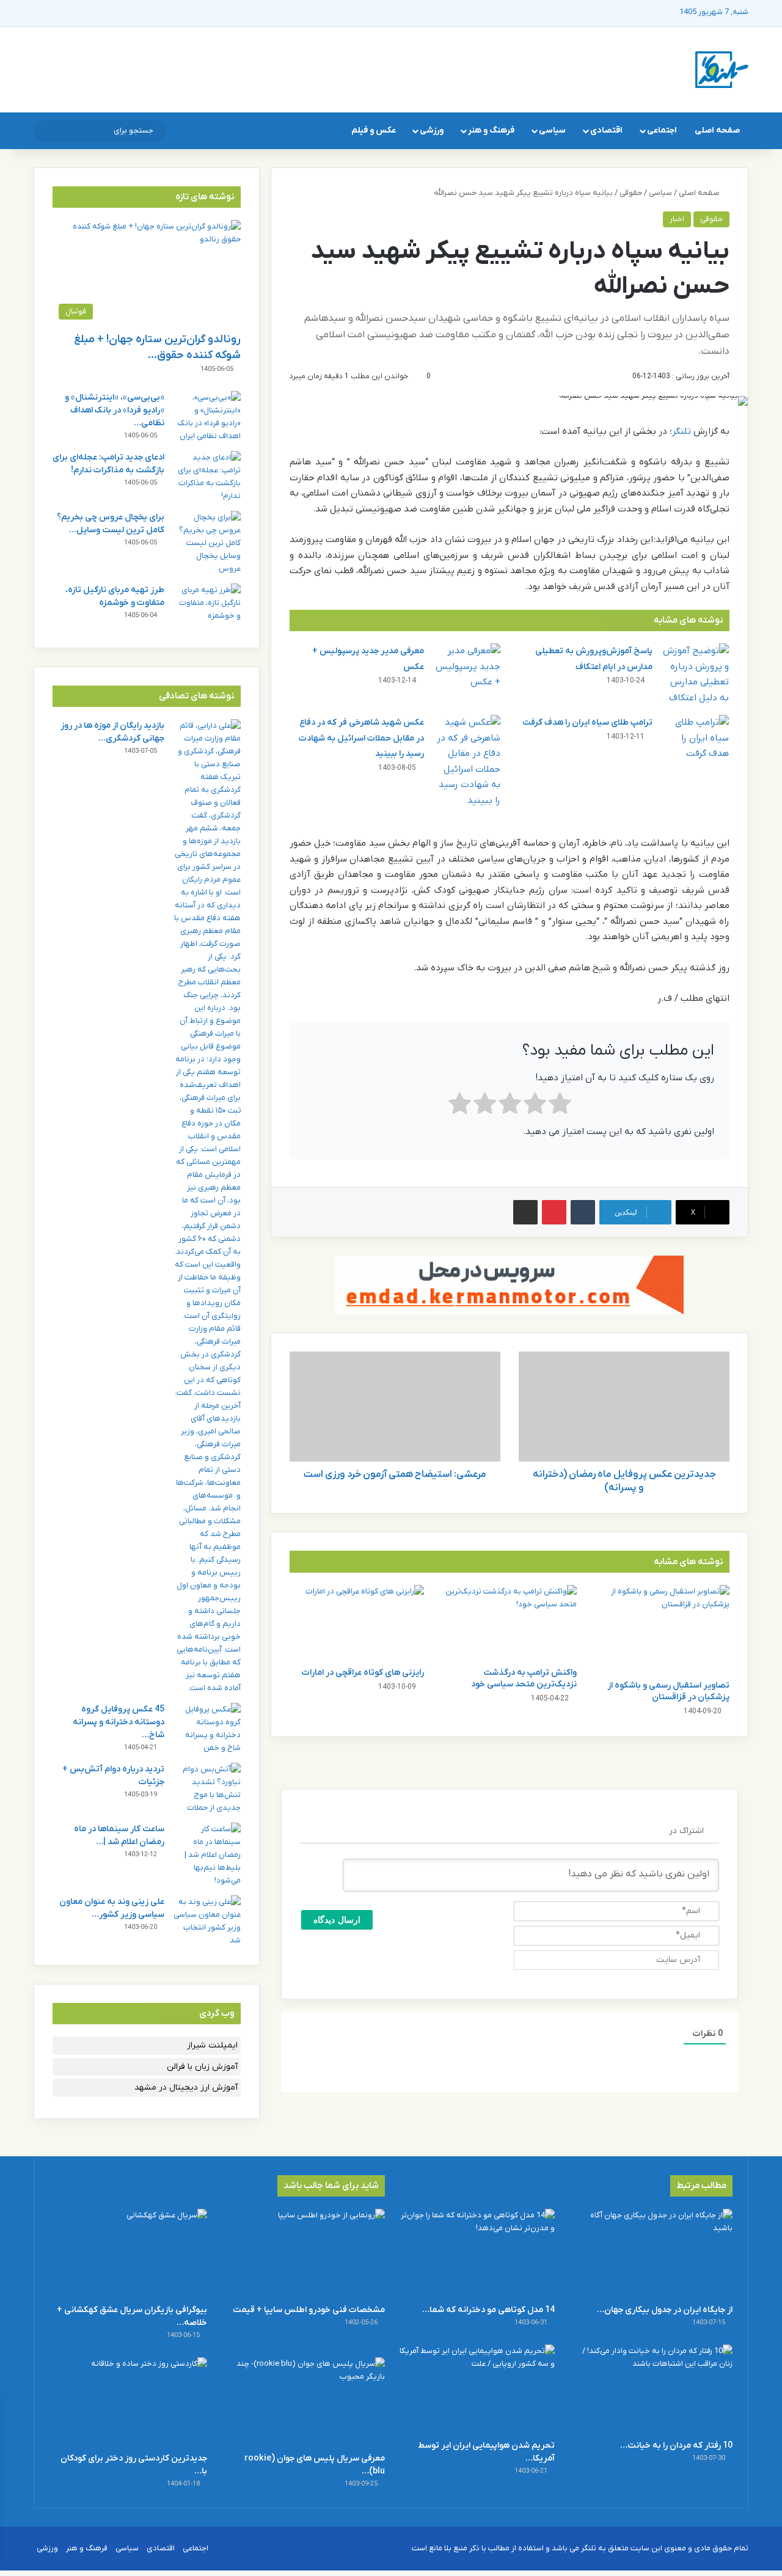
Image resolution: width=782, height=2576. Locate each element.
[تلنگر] (722, 70)
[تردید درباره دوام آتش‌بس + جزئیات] (207, 1788)
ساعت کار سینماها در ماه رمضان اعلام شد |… (119, 1835)
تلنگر (682, 431)
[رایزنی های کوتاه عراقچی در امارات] (357, 1623)
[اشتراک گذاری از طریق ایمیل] (525, 1212)
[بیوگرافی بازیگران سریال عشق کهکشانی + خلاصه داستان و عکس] (128, 2253)
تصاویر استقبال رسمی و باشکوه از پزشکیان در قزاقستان (668, 1691)
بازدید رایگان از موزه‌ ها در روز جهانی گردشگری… (112, 732)
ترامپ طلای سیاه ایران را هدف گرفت (587, 723)
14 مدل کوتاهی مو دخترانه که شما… (488, 2310)
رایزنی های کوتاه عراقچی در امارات (363, 1673)
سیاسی (552, 130)
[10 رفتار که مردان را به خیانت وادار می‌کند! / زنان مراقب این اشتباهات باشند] (654, 2389)
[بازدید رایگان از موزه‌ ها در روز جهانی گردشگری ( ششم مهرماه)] (207, 1207)
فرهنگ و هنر (491, 130)
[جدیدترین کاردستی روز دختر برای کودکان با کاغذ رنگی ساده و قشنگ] (128, 2402)
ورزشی (432, 130)
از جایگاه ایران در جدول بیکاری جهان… (665, 2310)
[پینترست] (554, 1212)
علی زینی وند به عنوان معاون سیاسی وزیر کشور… (112, 1908)
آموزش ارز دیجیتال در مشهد (186, 2088)
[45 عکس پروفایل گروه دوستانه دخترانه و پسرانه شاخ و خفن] (207, 1729)
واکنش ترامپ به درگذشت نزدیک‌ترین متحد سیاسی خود (524, 1678)
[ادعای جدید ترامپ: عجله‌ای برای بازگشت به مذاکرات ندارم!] (207, 477)
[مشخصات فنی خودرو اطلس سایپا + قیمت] (306, 2253)
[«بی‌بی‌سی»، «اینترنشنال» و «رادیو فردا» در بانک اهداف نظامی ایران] (207, 417)
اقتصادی (606, 130)
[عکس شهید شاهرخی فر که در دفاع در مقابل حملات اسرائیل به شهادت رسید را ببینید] (467, 762)
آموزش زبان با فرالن (202, 2067)
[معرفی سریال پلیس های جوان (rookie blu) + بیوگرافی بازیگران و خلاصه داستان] (306, 2402)
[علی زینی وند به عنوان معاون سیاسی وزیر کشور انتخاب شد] (207, 1921)
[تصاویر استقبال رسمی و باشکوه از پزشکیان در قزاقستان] (662, 1629)
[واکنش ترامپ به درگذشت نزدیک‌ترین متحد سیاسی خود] (510, 1623)
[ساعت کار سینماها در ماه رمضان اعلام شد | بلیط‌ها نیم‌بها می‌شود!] (207, 1855)
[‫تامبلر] (583, 1212)
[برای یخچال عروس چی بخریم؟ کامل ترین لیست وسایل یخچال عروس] (207, 543)
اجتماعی (662, 130)
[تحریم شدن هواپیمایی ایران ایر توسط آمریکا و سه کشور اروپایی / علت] (476, 2389)
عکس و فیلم (374, 130)
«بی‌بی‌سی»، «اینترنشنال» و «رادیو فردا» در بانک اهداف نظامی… (115, 410)
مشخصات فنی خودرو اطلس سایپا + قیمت (309, 2310)
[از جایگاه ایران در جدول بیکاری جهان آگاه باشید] (654, 2253)
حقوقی (631, 193)
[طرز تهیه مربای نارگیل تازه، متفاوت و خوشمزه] (207, 606)
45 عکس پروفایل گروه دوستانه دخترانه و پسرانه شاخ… (119, 1722)
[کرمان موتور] (510, 1285)
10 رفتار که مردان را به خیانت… (676, 2446)
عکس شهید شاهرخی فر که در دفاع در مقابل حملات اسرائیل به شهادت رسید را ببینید (361, 738)
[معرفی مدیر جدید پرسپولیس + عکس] (467, 667)
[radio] (560, 1106)
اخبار (677, 219)
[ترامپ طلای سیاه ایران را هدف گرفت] (695, 738)
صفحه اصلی (717, 130)
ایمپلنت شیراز (212, 2045)
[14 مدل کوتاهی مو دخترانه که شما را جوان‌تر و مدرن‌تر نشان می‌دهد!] (476, 2253)
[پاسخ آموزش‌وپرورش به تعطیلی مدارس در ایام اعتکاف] (695, 675)
